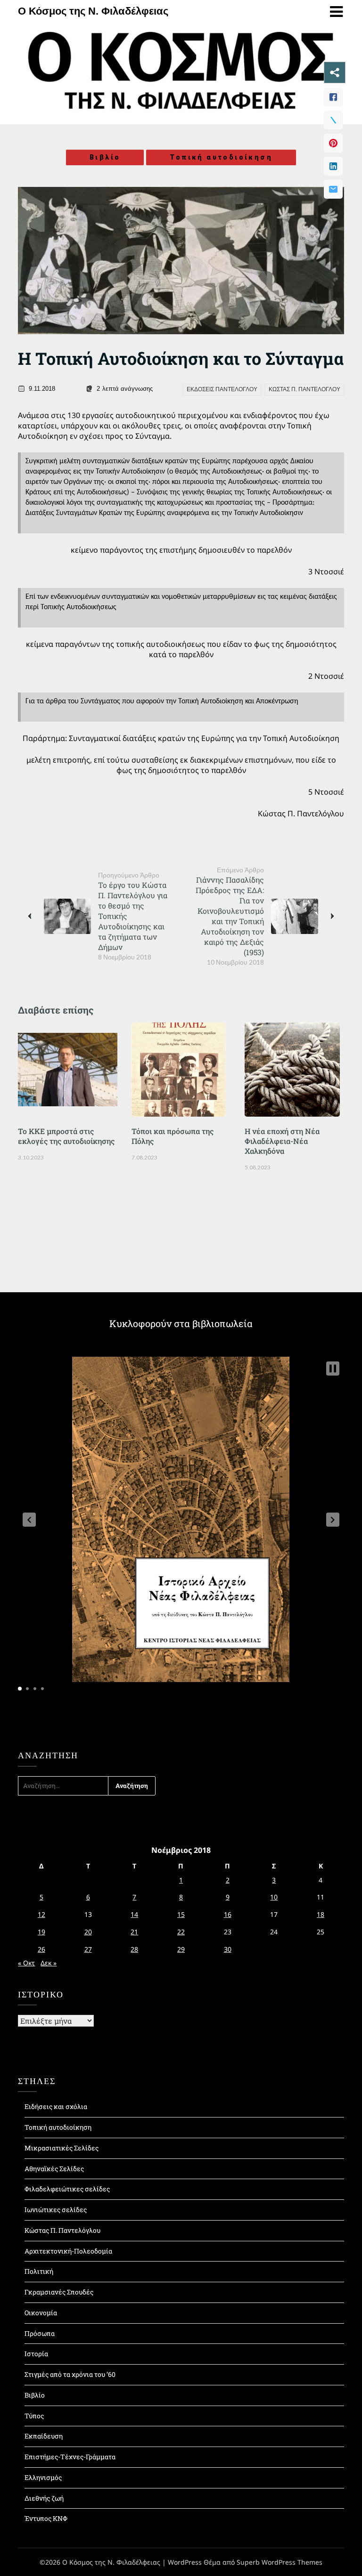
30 (228, 1949)
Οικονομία (41, 2313)
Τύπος (34, 2416)
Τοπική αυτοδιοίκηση (221, 157)
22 (181, 1932)
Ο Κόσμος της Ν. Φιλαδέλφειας (93, 11)
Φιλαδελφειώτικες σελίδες (67, 2189)
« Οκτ (26, 1963)
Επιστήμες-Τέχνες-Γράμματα (70, 2457)
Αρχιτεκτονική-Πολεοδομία (68, 2251)
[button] (29, 1520)
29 (181, 1949)
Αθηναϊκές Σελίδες (54, 2169)
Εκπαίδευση (44, 2436)
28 (134, 1949)
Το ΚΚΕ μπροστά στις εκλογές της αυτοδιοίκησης (66, 1136)
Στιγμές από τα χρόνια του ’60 (70, 2374)
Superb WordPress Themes (280, 2562)
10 (274, 1897)
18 (321, 1914)
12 (41, 1914)
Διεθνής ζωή (44, 2498)
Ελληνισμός (43, 2477)
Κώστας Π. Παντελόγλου (62, 2230)
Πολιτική (39, 2271)
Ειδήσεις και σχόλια (56, 2106)
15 (181, 1914)
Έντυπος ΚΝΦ (46, 2518)
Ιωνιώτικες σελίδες (56, 2210)
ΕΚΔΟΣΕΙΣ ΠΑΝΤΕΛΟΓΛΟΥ (222, 389)
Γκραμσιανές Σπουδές (59, 2292)
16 (228, 1914)
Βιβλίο (105, 157)
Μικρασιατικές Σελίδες (62, 2148)
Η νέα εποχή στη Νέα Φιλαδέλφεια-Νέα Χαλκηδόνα (282, 1141)
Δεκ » (49, 1963)
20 (88, 1932)
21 (134, 1932)
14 (134, 1914)
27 (88, 1949)
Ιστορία (36, 2354)
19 (41, 1932)
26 (41, 1949)
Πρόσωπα (40, 2333)
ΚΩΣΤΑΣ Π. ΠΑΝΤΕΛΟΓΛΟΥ (304, 389)
